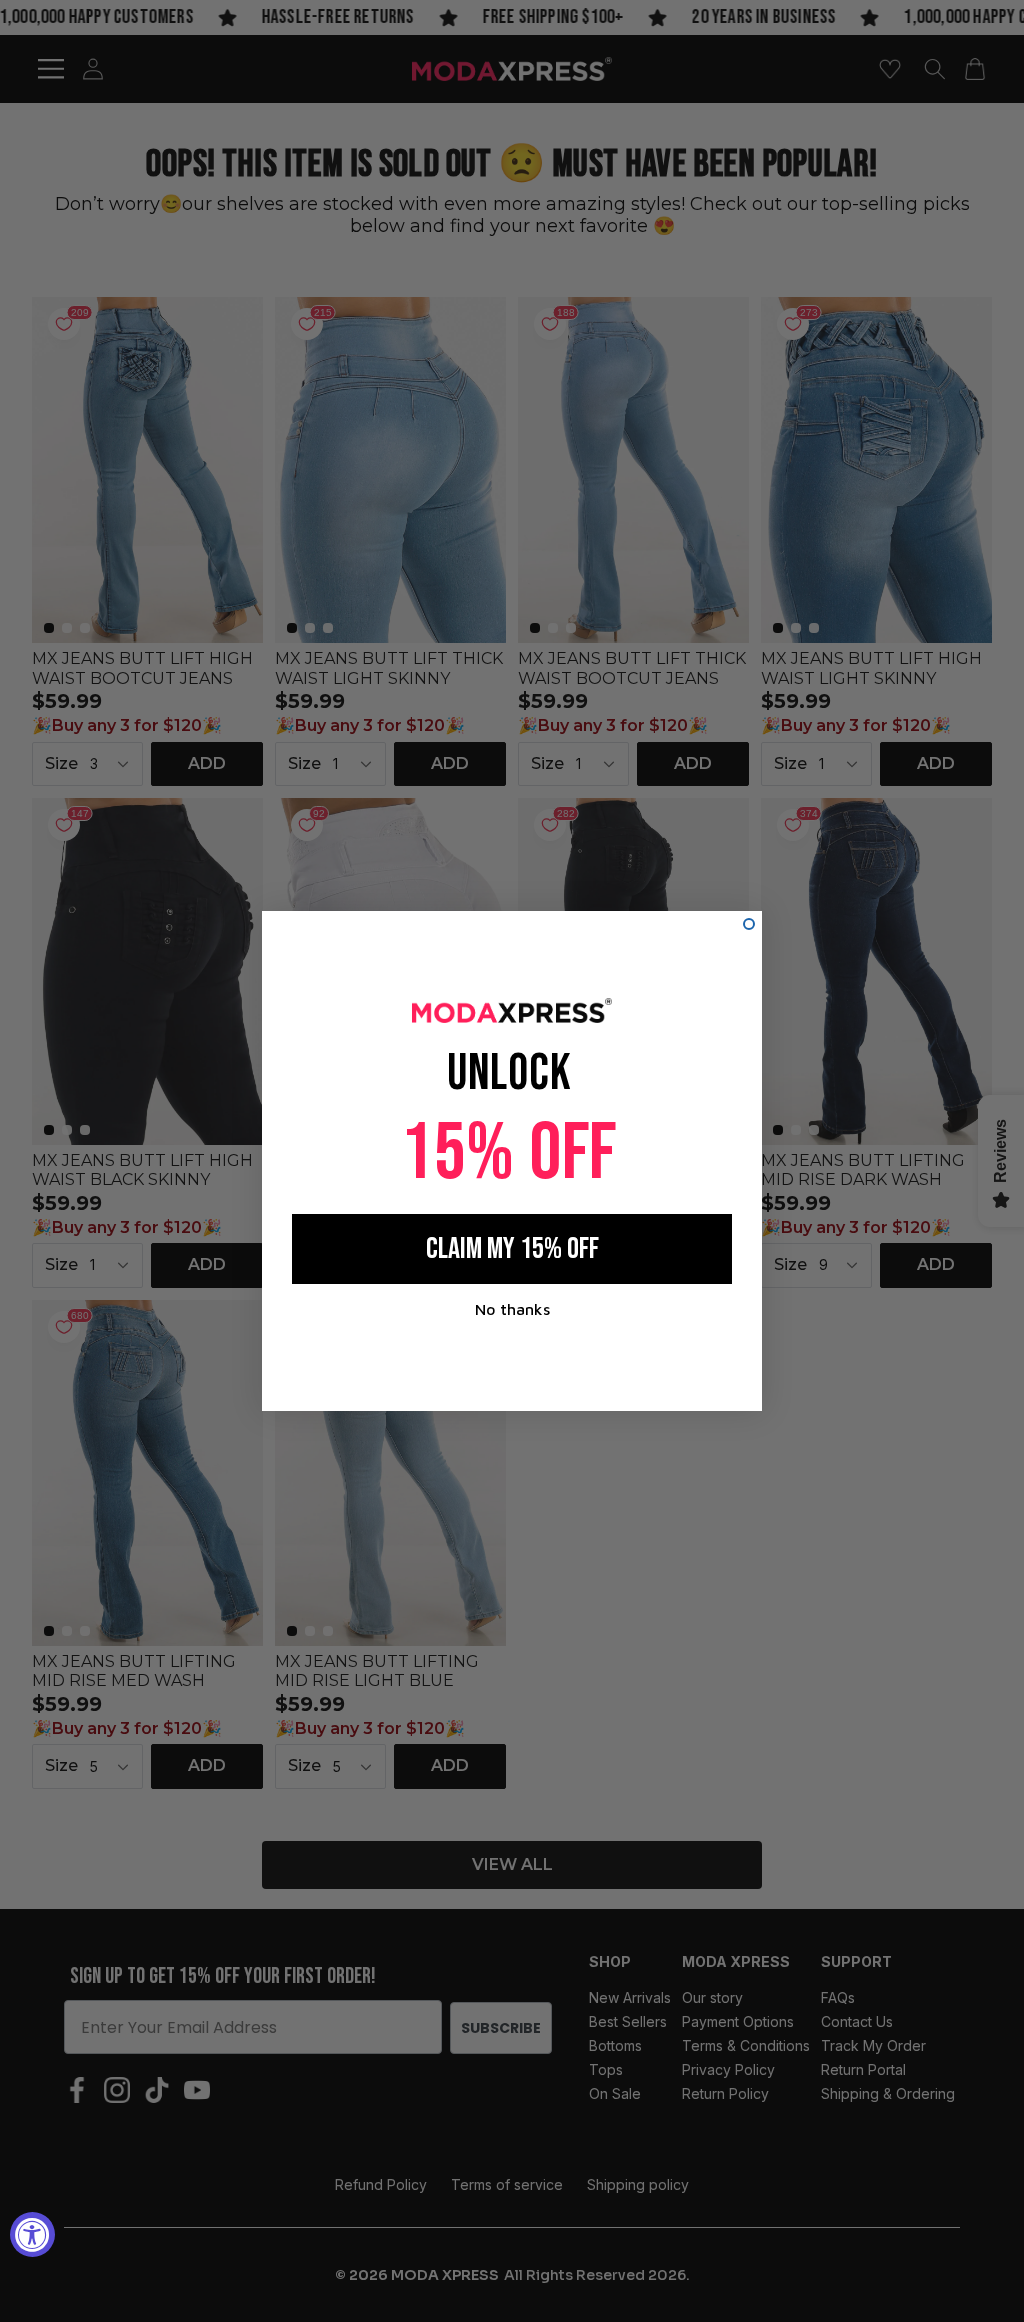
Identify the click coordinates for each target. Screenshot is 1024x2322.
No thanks (512, 1309)
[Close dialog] (749, 924)
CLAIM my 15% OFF (512, 1249)
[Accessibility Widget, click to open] (32, 2234)
